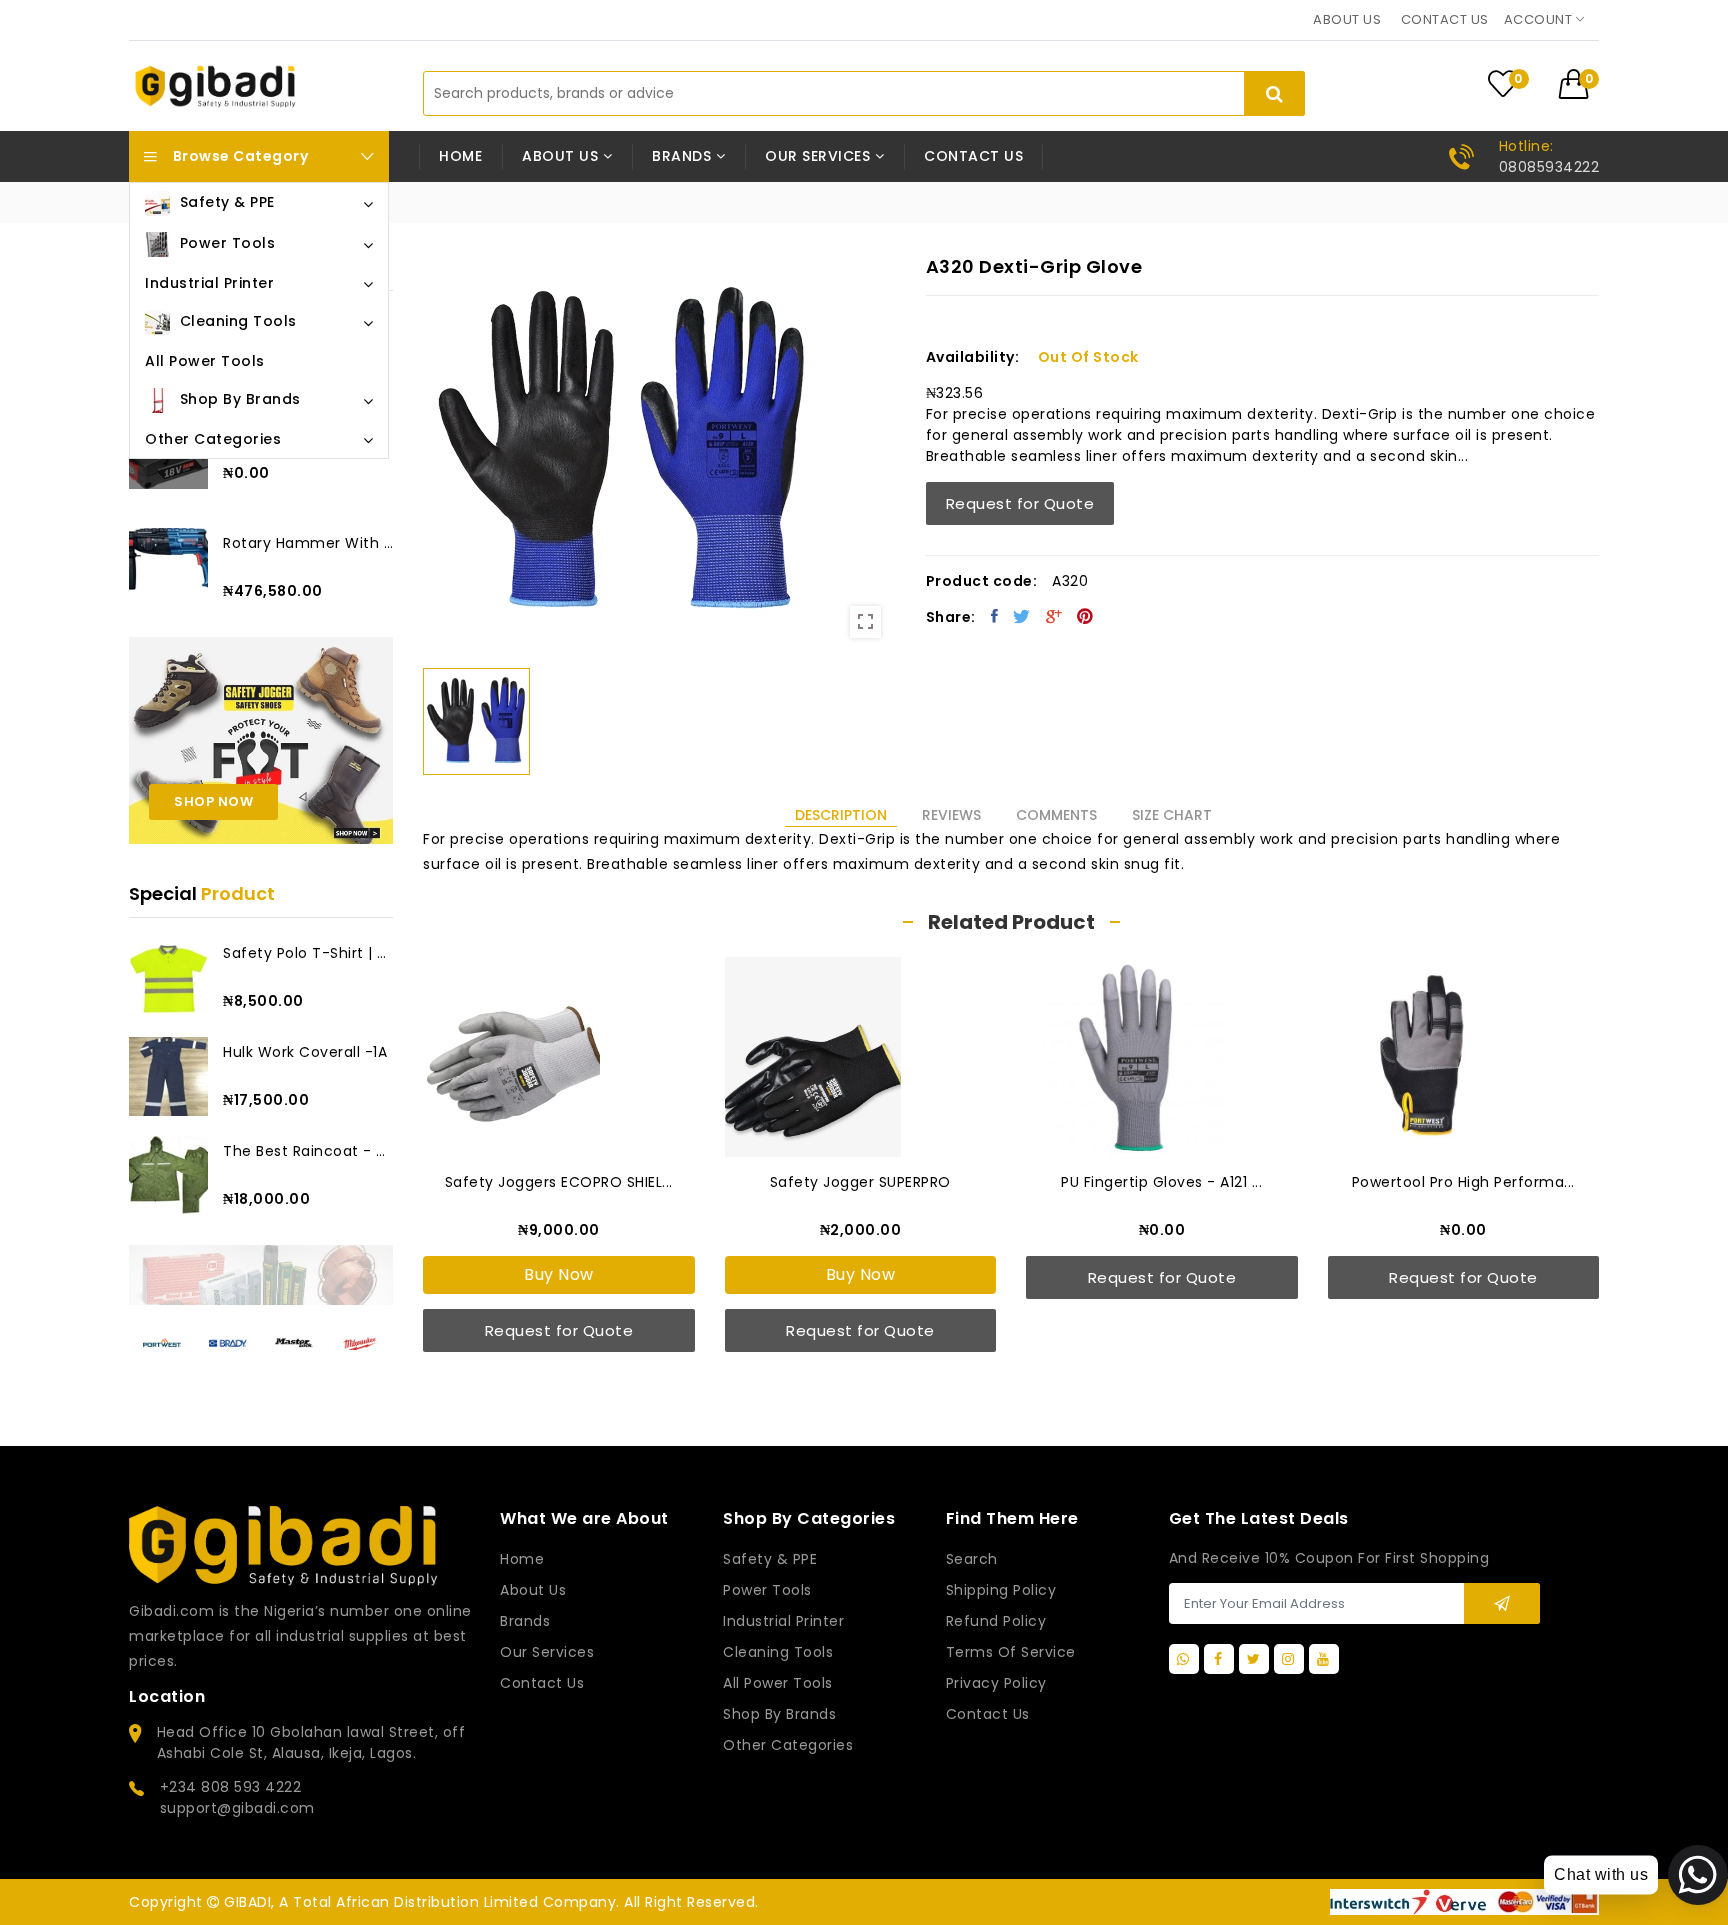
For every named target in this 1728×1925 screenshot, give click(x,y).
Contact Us (988, 1714)
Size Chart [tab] (1172, 815)
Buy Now (559, 1274)
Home (460, 156)
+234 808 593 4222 (231, 1787)
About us (1347, 19)
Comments (1056, 815)
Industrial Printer (783, 1621)
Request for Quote (1020, 503)
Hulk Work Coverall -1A (305, 1052)
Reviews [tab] (951, 815)
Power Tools (767, 1590)
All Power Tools (778, 1683)
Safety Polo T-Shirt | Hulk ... (308, 953)
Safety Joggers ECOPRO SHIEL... (559, 1182)
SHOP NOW (213, 801)
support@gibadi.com (237, 1808)
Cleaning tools (778, 1652)
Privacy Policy (996, 1683)
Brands (525, 1621)
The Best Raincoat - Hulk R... (308, 1151)
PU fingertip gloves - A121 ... (1161, 1182)
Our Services (547, 1652)
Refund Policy (996, 1621)
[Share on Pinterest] (1085, 616)
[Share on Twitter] (1022, 616)
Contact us (1445, 19)
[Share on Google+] (1054, 616)
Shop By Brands (779, 1714)
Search (972, 1559)
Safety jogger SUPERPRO (860, 1182)
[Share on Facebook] (995, 616)
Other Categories (788, 1745)
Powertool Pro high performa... (1463, 1182)
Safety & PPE (770, 1559)
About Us (533, 1590)
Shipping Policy (1001, 1590)
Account (1540, 19)
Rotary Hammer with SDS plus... (308, 543)
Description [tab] (841, 815)
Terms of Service (1011, 1652)
